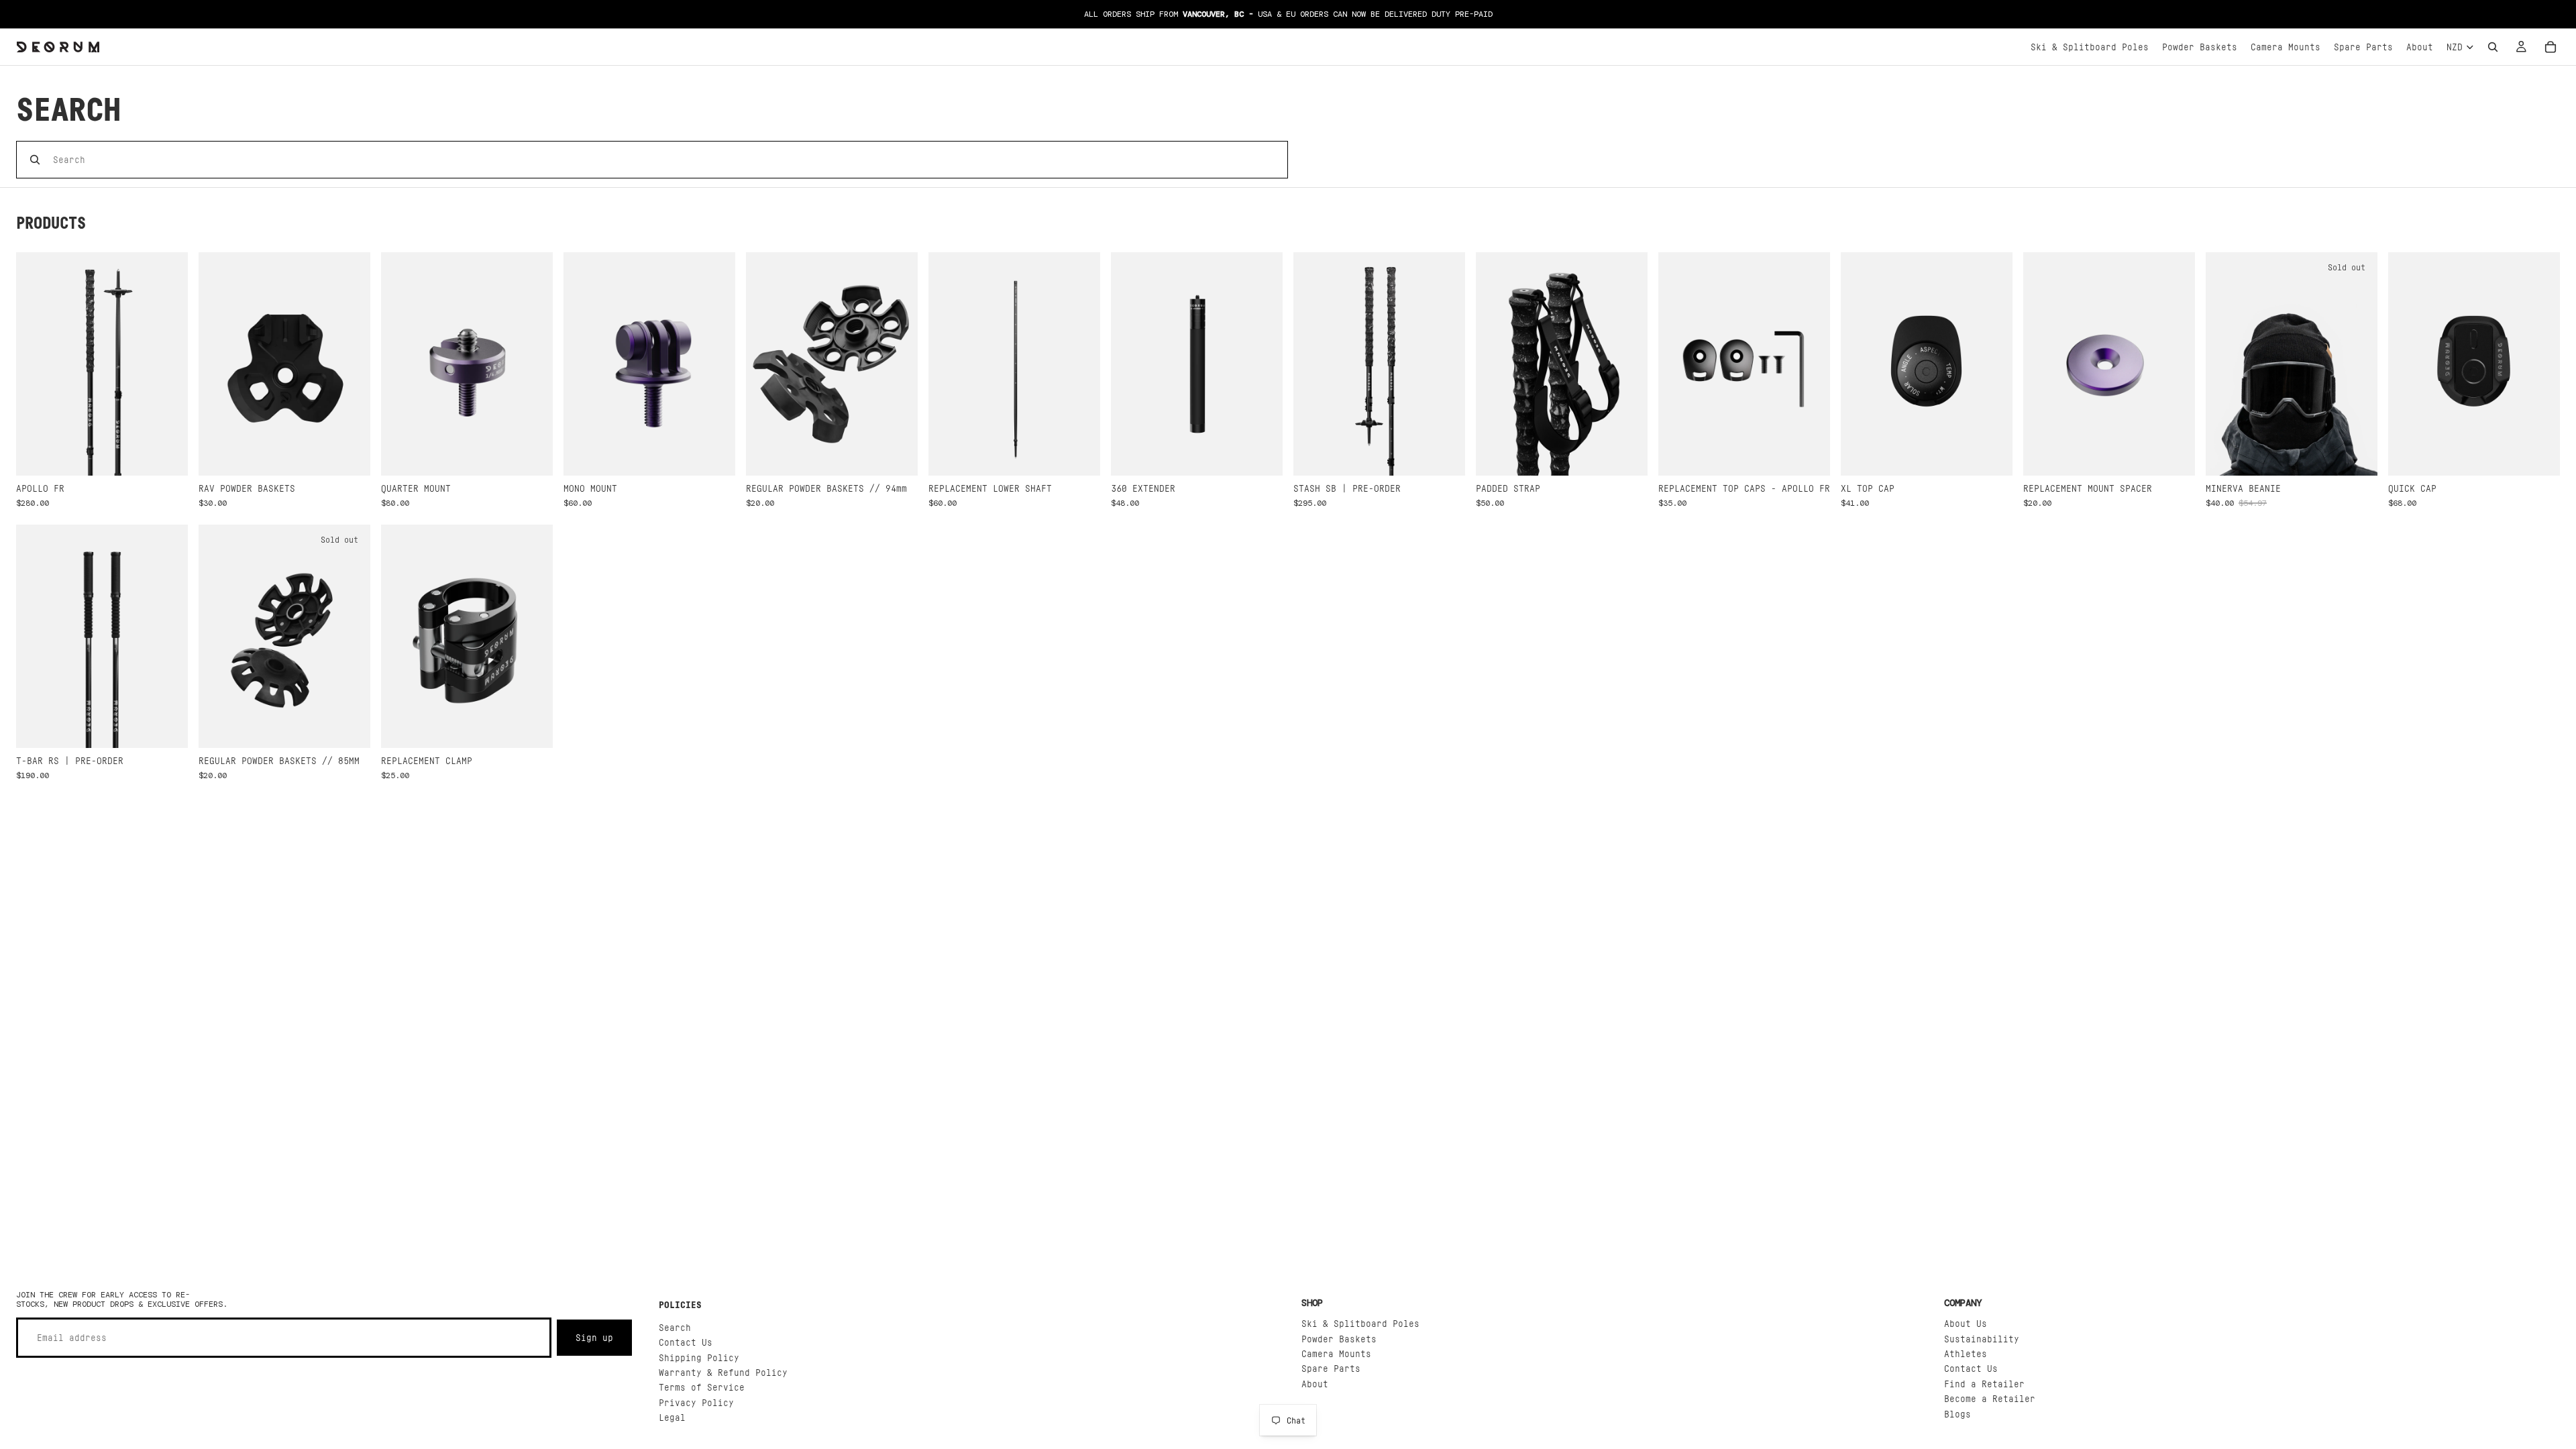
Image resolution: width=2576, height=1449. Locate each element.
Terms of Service (702, 1387)
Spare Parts (1331, 1368)
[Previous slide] (36, 364)
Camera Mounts (1336, 1353)
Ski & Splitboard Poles (1360, 1323)
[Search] (2493, 47)
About (1315, 1383)
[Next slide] (168, 364)
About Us (1966, 1323)
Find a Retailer (1984, 1383)
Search (675, 1327)
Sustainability (1982, 1338)
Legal (672, 1417)
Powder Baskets (1339, 1338)
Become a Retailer (1990, 1398)
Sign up (594, 1337)
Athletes (1966, 1353)
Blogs (1957, 1413)
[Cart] (2551, 47)
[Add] (350, 455)
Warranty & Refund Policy (723, 1372)
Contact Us (686, 1342)
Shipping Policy (699, 1357)
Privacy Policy (696, 1402)
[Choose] (167, 455)
